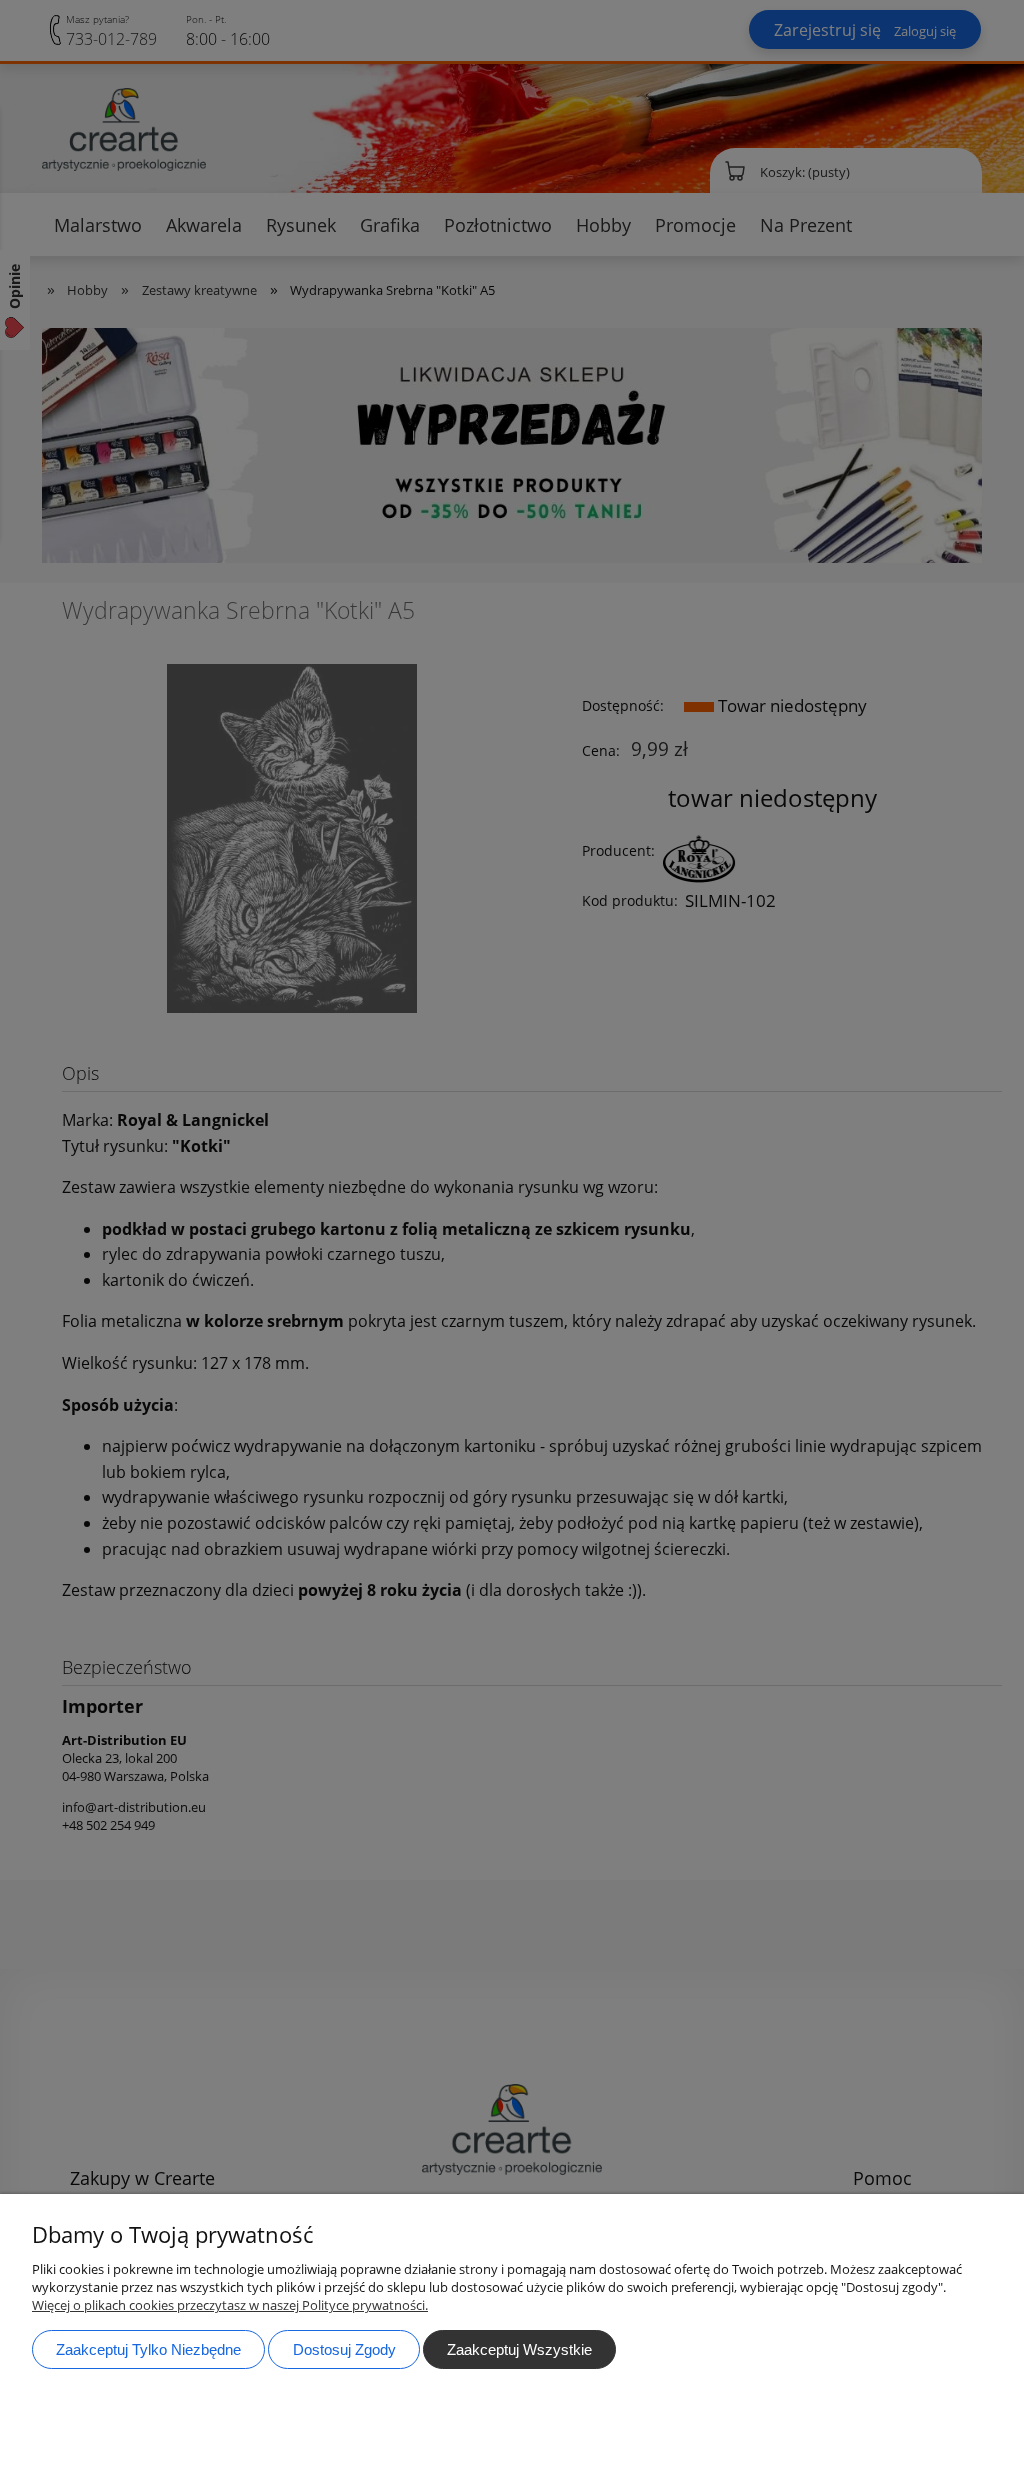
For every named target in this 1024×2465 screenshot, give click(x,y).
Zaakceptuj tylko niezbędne (148, 2349)
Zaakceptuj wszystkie (519, 2349)
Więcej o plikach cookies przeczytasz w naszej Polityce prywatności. (230, 2305)
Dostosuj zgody (344, 2349)
